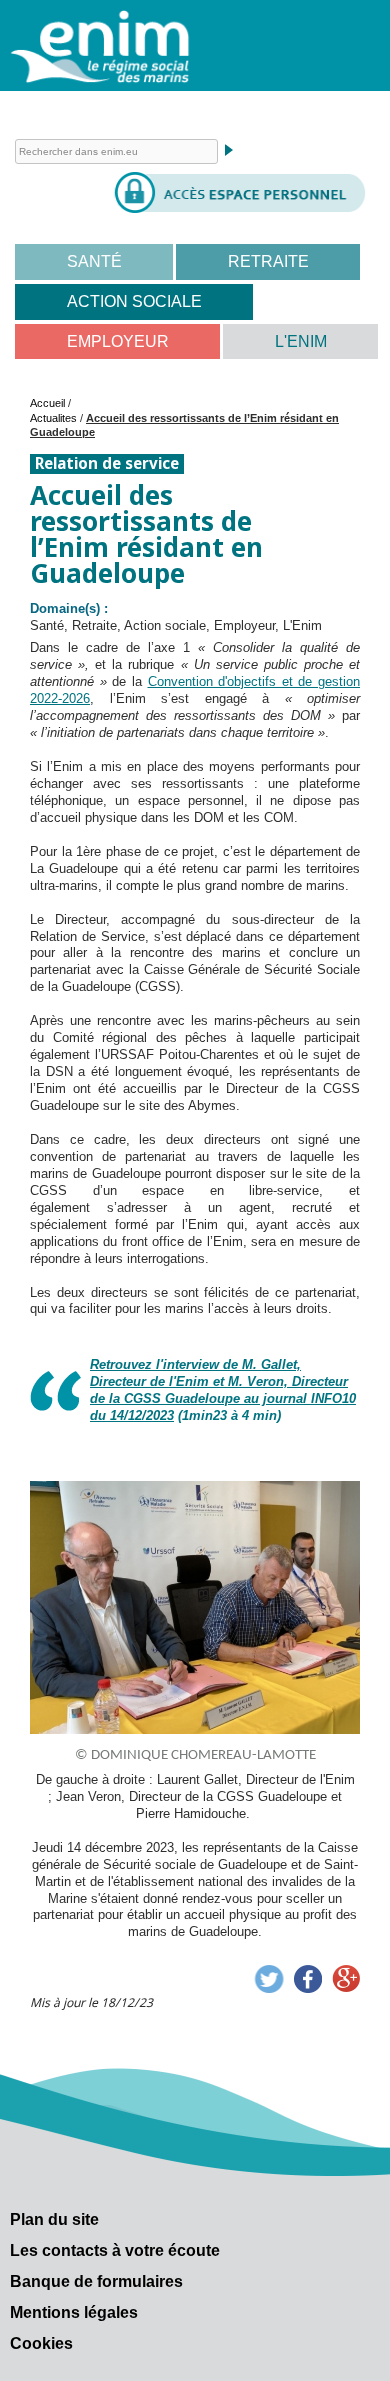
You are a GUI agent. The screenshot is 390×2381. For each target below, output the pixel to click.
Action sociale (134, 301)
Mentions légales (74, 2312)
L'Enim (301, 341)
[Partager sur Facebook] (308, 1979)
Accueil (47, 403)
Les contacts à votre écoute (115, 2250)
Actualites (53, 418)
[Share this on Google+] (346, 1979)
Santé (94, 261)
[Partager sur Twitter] (269, 1979)
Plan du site (54, 2219)
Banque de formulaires (96, 2281)
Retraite (268, 261)
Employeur (118, 341)
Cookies (41, 2343)
